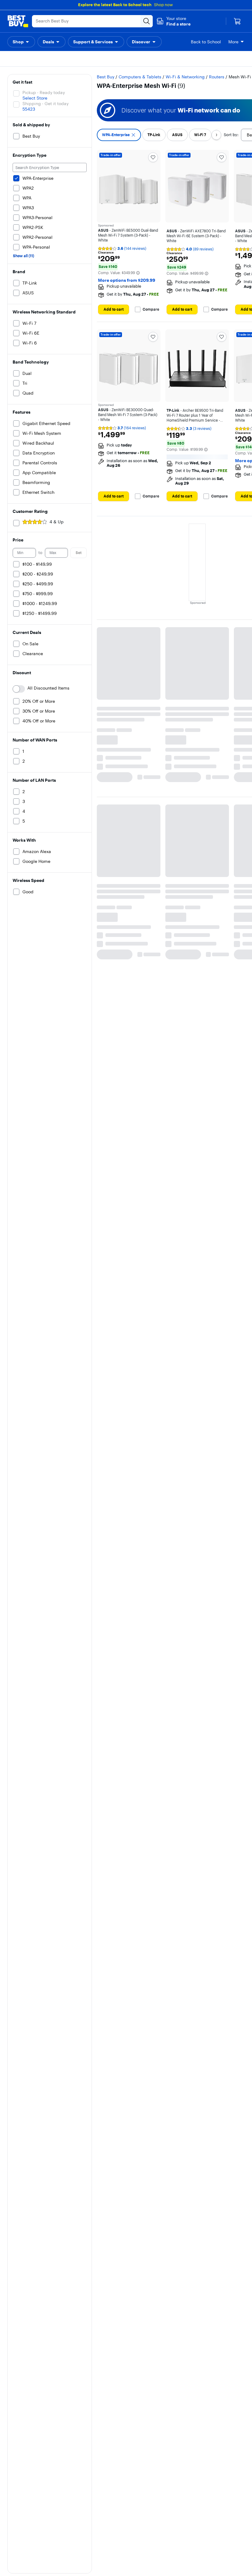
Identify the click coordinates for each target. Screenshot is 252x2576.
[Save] (153, 157)
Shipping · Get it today (45, 104)
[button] (173, 21)
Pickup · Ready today (44, 92)
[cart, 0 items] (237, 21)
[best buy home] (18, 21)
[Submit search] (147, 21)
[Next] (216, 135)
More (233, 42)
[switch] (19, 689)
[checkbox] (119, 135)
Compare (151, 309)
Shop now (163, 5)
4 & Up (57, 522)
